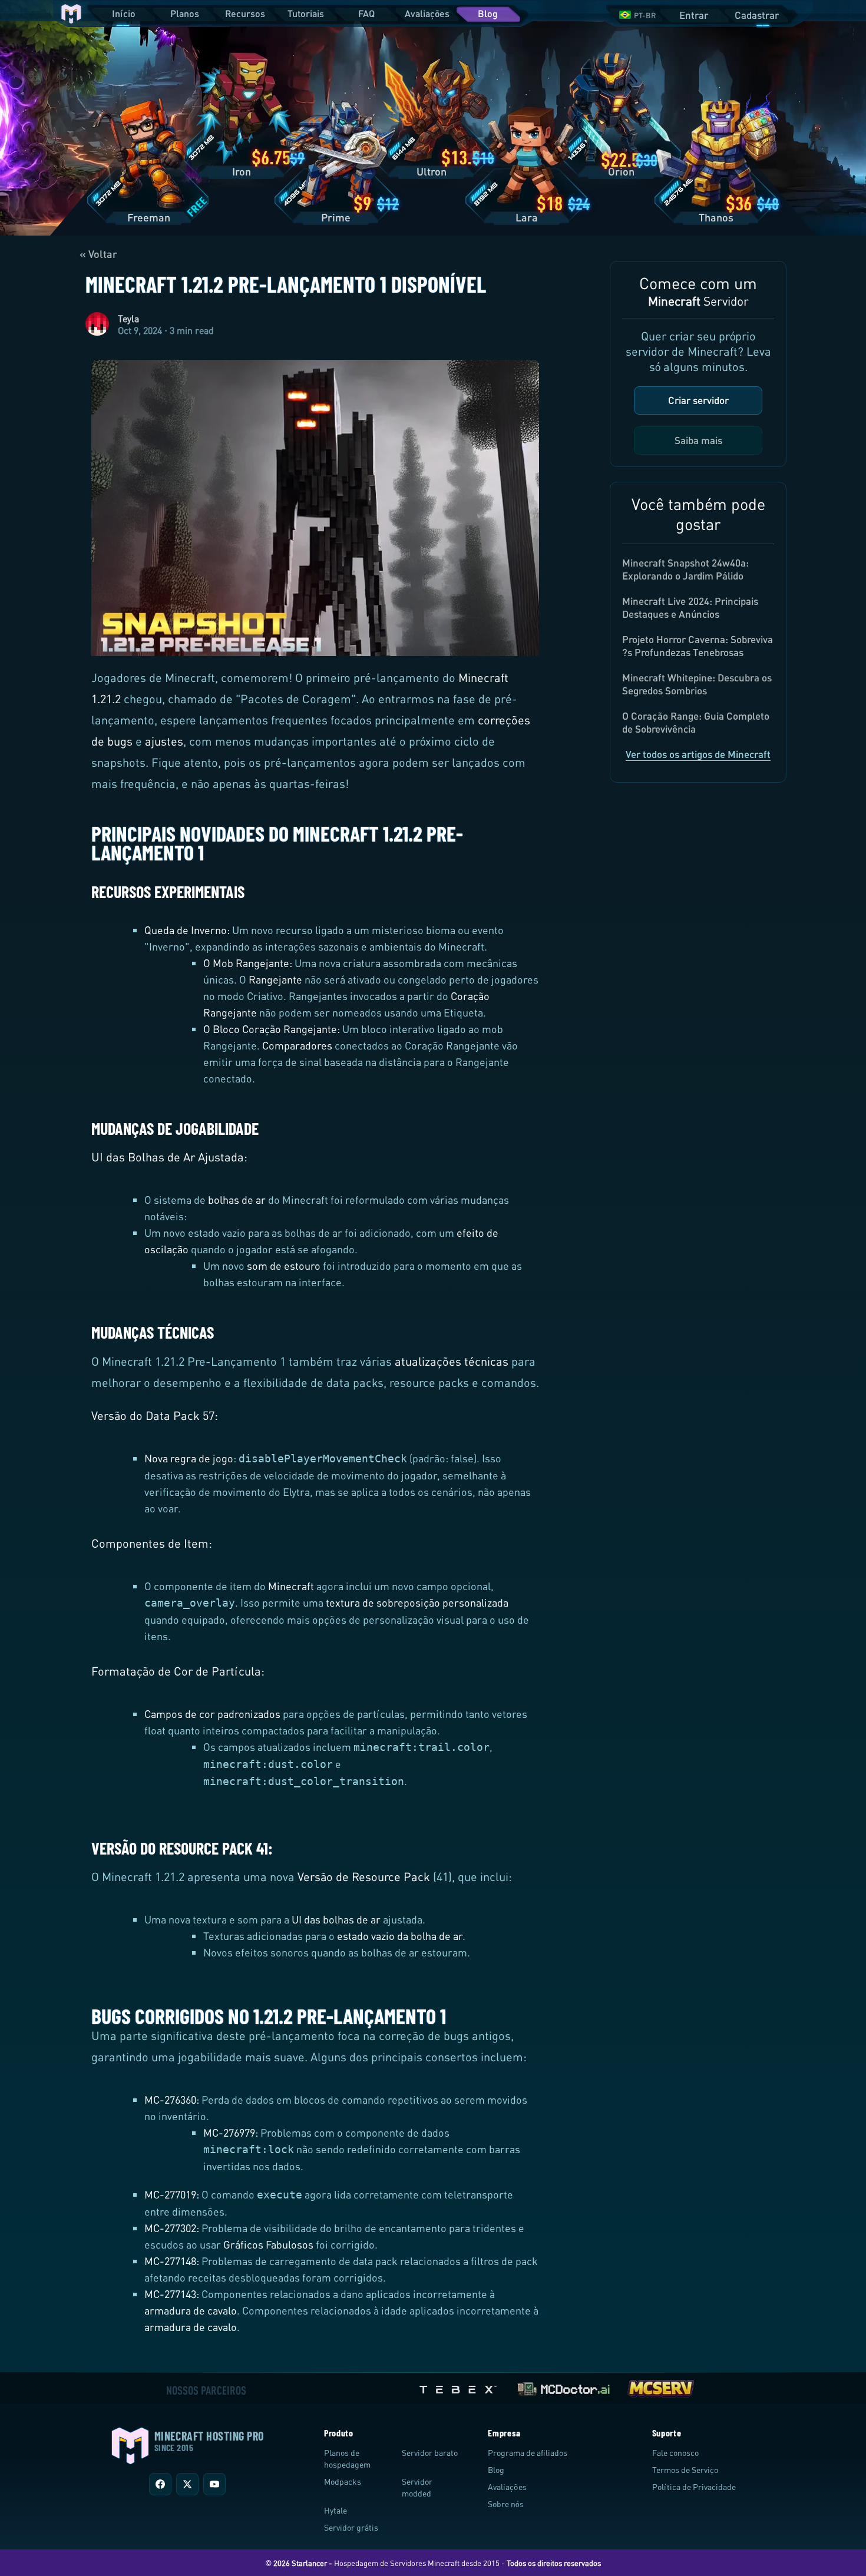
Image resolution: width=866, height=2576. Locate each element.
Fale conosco (675, 2453)
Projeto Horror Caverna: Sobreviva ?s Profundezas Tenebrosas (698, 646)
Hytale (336, 2510)
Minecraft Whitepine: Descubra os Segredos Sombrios (697, 684)
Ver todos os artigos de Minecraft (698, 754)
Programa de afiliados (528, 2453)
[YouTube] (214, 2484)
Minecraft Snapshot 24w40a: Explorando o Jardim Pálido (685, 569)
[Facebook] (160, 2484)
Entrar (694, 15)
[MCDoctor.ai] (564, 2387)
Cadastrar (757, 15)
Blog (488, 13)
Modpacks (343, 2481)
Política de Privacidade (694, 2487)
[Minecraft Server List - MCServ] (660, 2387)
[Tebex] (460, 2387)
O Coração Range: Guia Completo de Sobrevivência (696, 722)
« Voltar (98, 254)
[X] (187, 2484)
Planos (185, 13)
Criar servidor (698, 400)
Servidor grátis (351, 2527)
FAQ (366, 13)
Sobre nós (506, 2504)
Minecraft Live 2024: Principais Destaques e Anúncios (690, 607)
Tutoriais (306, 13)
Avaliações (427, 13)
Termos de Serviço (685, 2470)
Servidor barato (430, 2453)
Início (124, 13)
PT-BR (645, 15)
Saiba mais (698, 440)
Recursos (245, 13)
